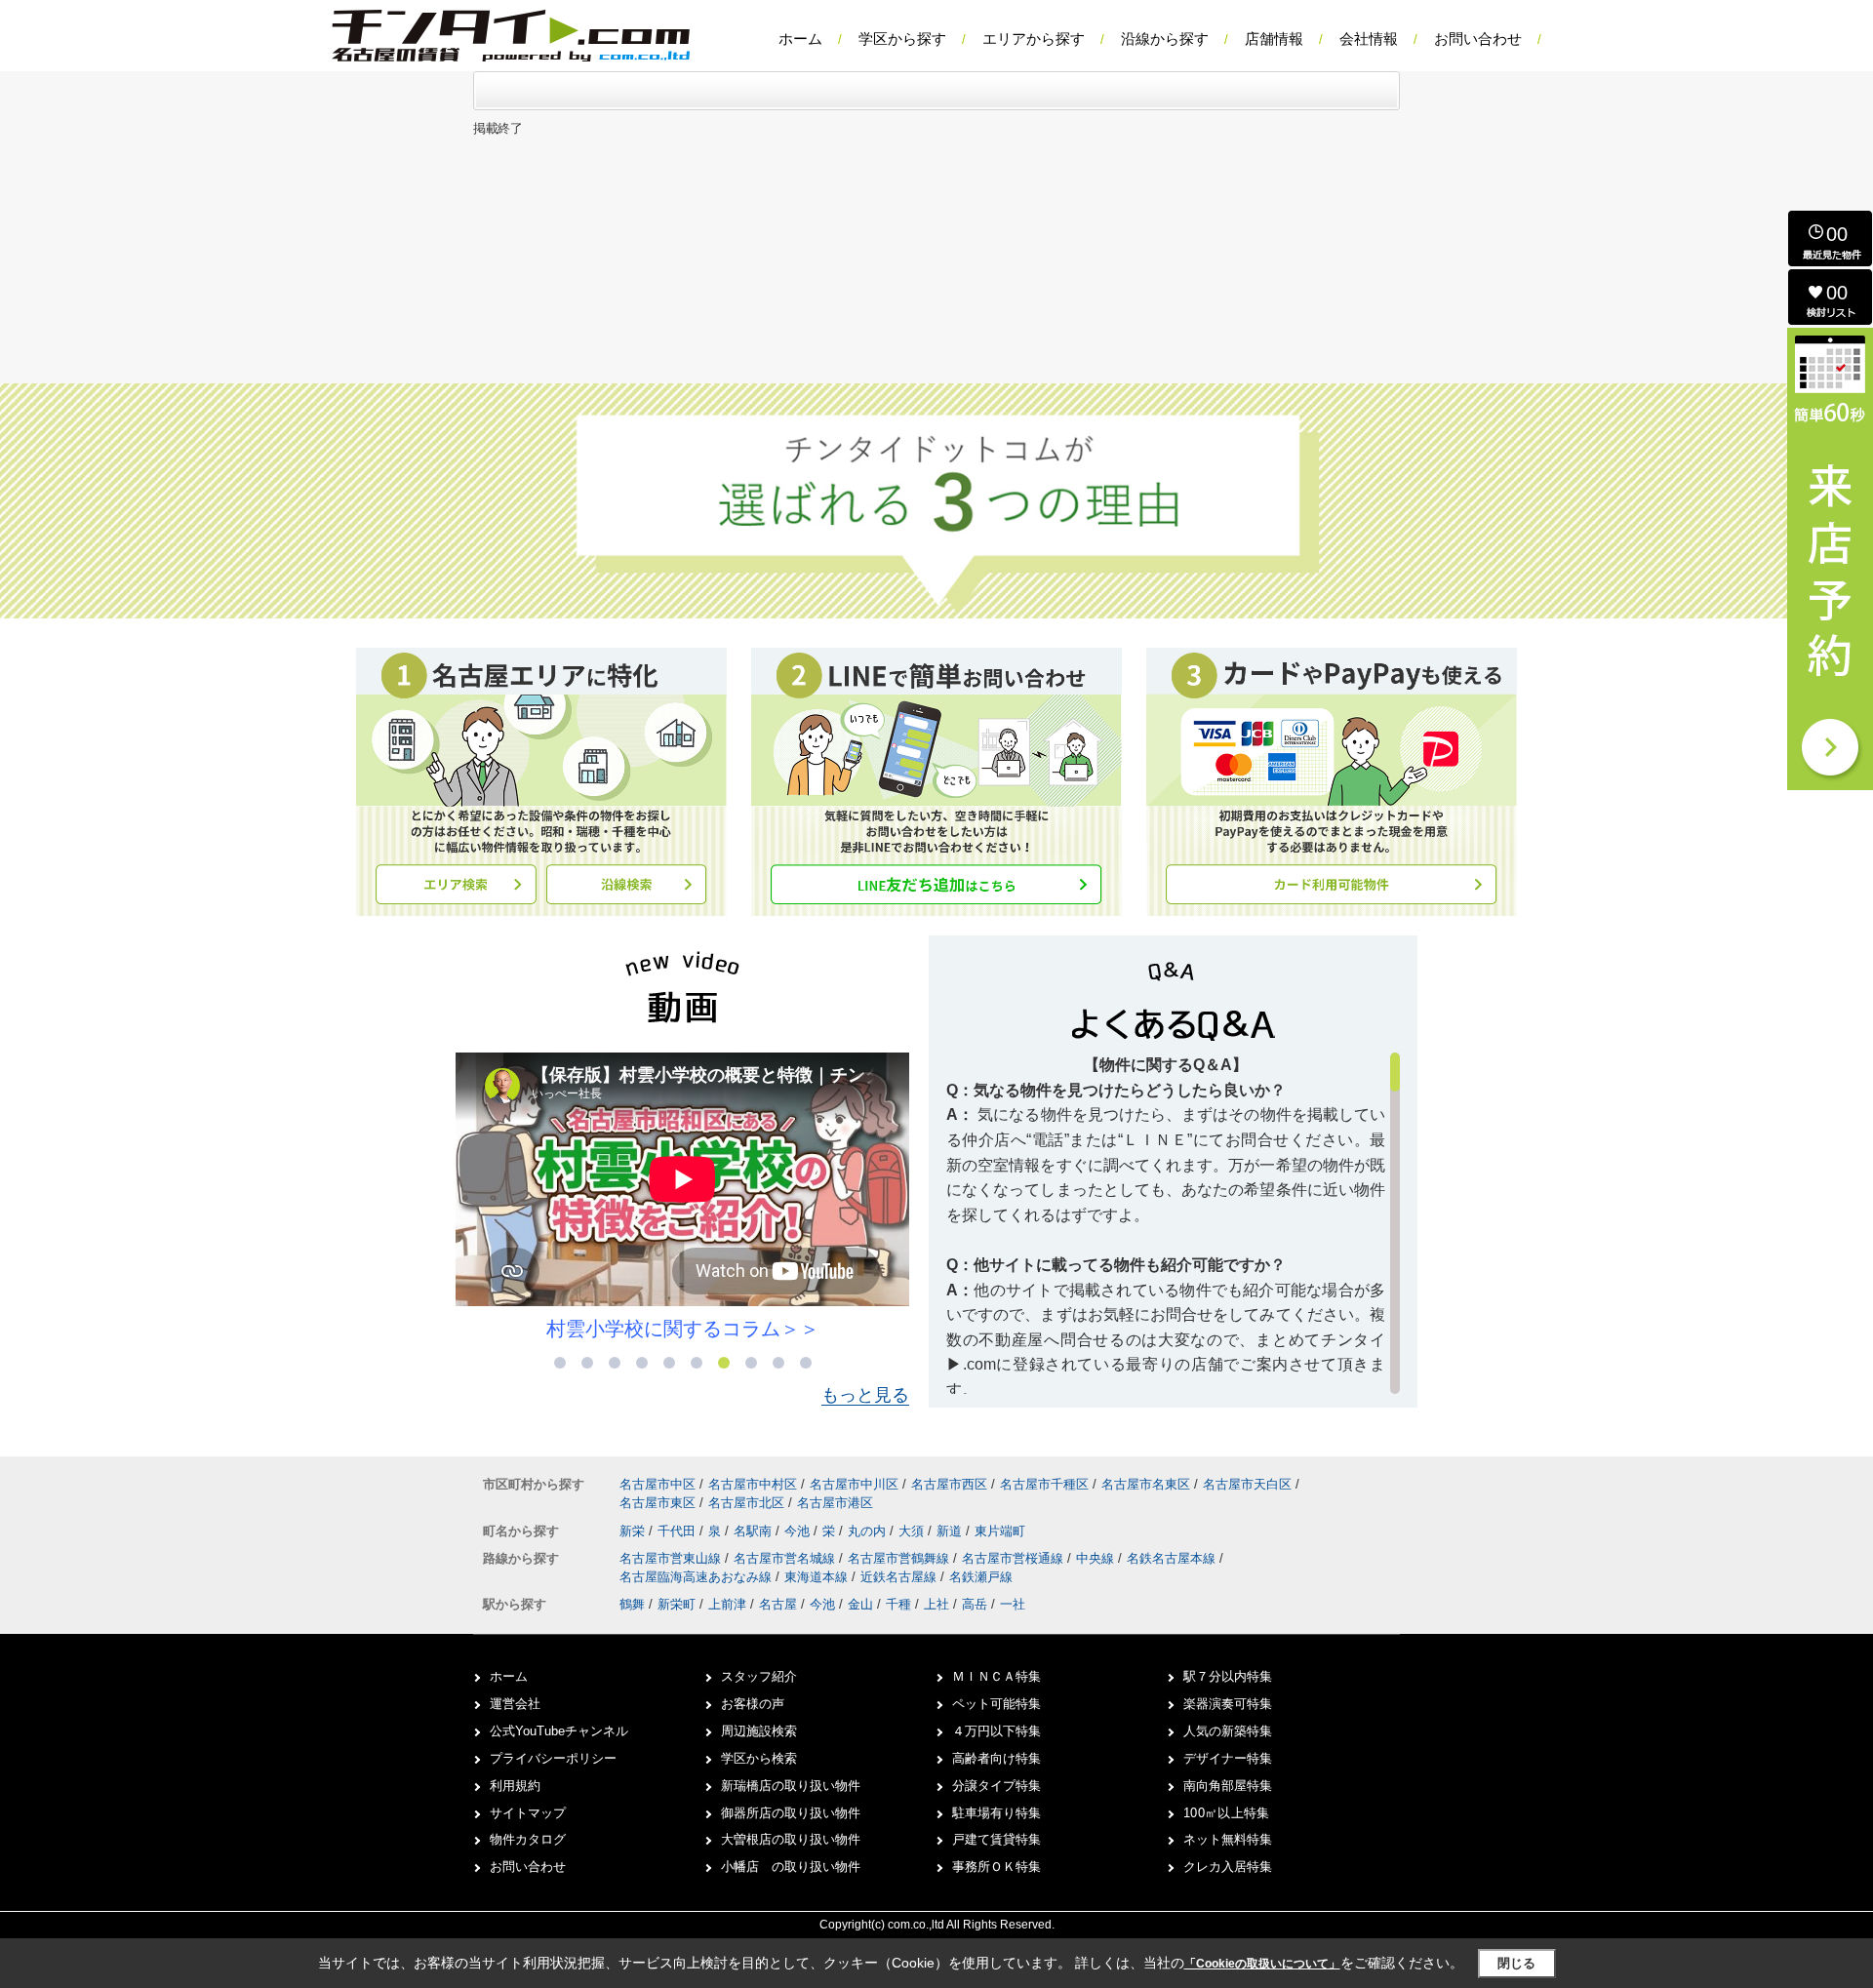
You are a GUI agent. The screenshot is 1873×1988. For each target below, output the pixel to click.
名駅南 (755, 1531)
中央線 (1097, 1558)
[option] (682, 1197)
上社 (936, 1604)
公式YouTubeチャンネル (559, 1731)
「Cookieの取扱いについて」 (1262, 1964)
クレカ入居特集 (1228, 1867)
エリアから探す (1034, 39)
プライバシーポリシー (553, 1758)
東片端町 (1000, 1531)
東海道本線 (818, 1577)
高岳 (975, 1604)
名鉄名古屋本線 (1173, 1558)
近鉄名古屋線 (900, 1577)
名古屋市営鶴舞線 (900, 1558)
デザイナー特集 (1228, 1758)
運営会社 (515, 1704)
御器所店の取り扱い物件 (791, 1813)
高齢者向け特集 (996, 1758)
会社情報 (1369, 39)
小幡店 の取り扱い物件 (791, 1867)
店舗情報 (1274, 39)
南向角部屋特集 (1228, 1786)
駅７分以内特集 (1228, 1676)
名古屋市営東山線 (672, 1558)
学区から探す (902, 39)
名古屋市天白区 (1247, 1484)
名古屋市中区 (658, 1484)
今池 (799, 1531)
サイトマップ (528, 1813)
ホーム (800, 39)
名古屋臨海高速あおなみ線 (697, 1577)
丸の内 (869, 1531)
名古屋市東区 (658, 1503)
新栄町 (677, 1604)
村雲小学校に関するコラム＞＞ (683, 1329)
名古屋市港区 (835, 1503)
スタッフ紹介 (759, 1676)
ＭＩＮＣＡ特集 (996, 1676)
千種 (898, 1604)
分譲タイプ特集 (996, 1786)
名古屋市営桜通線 (1015, 1558)
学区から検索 (759, 1758)
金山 (860, 1604)
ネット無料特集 (1228, 1839)
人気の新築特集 (1228, 1731)
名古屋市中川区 (854, 1484)
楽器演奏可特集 (1228, 1704)
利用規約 (515, 1786)
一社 (1013, 1604)
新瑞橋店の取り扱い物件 (791, 1786)
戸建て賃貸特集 (996, 1839)
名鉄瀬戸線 (981, 1577)
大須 (913, 1531)
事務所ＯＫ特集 (996, 1867)
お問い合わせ (1478, 39)
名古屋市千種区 (1044, 1484)
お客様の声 (753, 1704)
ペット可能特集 (996, 1704)
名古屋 (778, 1604)
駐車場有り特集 (996, 1813)
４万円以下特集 (996, 1731)
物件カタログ (528, 1839)
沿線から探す (1165, 39)
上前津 (727, 1604)
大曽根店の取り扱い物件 (791, 1839)
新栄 (634, 1531)
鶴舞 (632, 1604)
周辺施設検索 (759, 1731)
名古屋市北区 (746, 1503)
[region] (1173, 1223)
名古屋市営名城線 (786, 1558)
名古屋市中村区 (753, 1484)
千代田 (678, 1531)
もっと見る (865, 1395)
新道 (951, 1531)
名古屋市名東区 (1146, 1484)
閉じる (1516, 1963)
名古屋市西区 (949, 1484)
